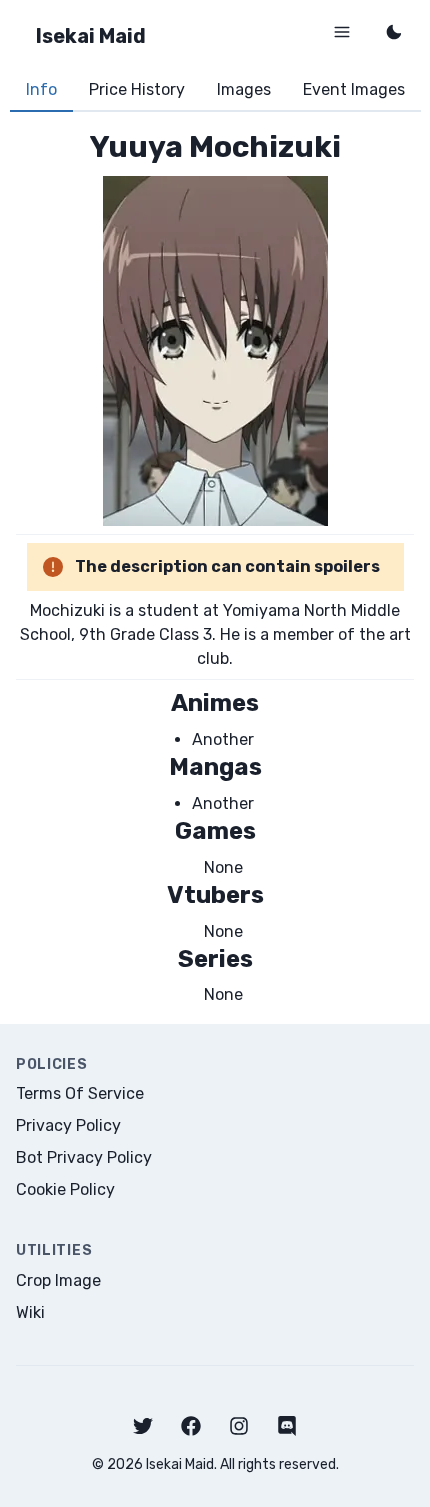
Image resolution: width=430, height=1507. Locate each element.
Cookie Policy (65, 1189)
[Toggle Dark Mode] (394, 32)
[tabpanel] (215, 567)
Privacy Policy (68, 1125)
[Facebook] (191, 1426)
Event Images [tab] (354, 89)
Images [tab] (244, 89)
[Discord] (287, 1426)
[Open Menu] (342, 32)
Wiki (30, 1312)
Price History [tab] (137, 89)
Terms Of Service (80, 1093)
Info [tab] (41, 89)
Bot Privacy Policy (84, 1157)
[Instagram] (239, 1426)
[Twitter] (143, 1426)
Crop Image (58, 1280)
